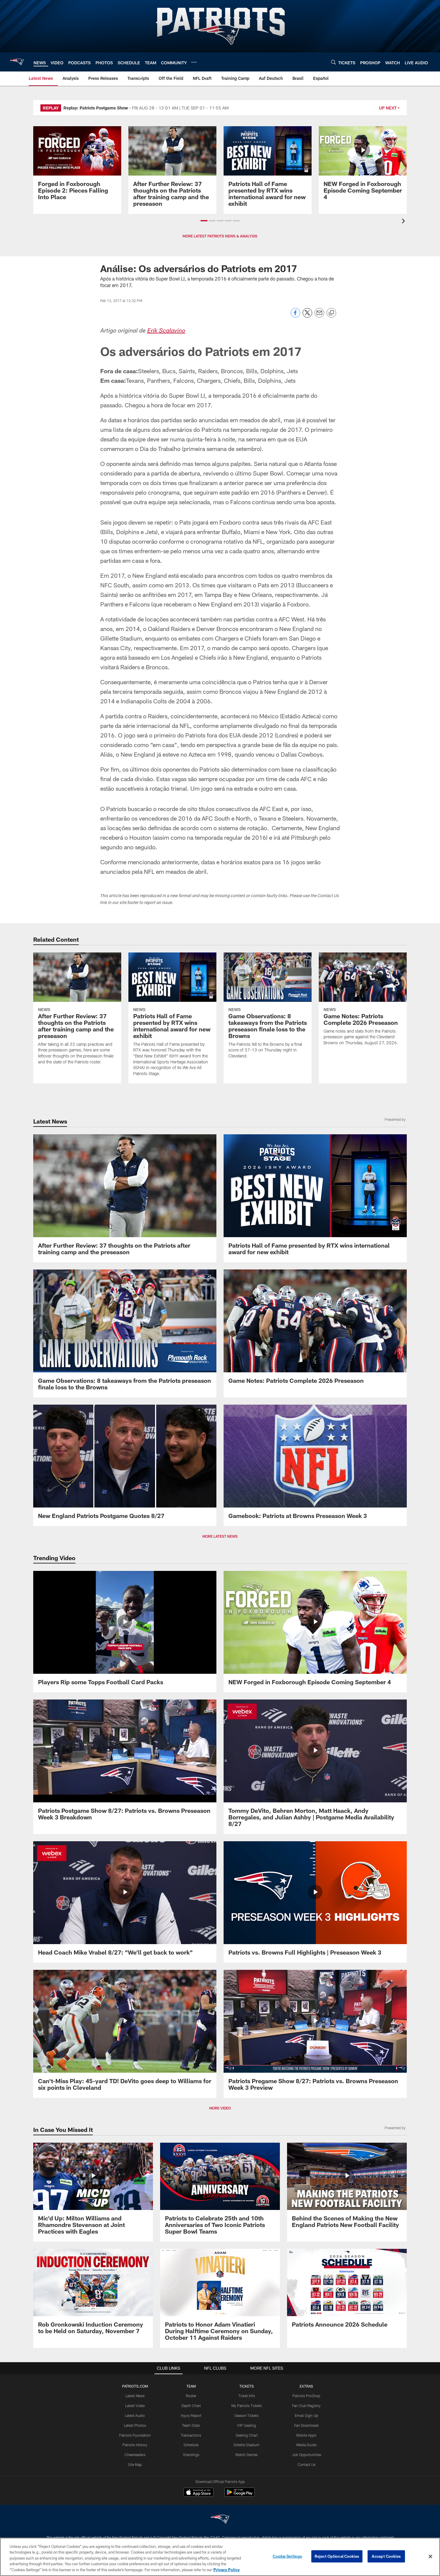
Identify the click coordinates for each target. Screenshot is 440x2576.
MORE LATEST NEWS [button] (220, 1536)
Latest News (135, 2396)
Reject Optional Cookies (337, 2556)
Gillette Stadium (246, 2445)
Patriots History (135, 2445)
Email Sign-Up (307, 2415)
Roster (191, 2396)
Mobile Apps (306, 2435)
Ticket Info (247, 2396)
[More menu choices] (194, 62)
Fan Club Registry (306, 2406)
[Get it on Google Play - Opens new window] (240, 2495)
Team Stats (191, 2425)
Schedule (191, 2445)
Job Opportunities (307, 2455)
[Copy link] (331, 313)
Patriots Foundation (135, 2435)
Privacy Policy (227, 2570)
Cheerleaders (135, 2455)
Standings (191, 2455)
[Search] (333, 62)
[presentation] (404, 222)
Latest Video (135, 2406)
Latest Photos (135, 2425)
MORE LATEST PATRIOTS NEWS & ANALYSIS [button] (220, 236)
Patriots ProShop (306, 2396)
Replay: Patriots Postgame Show (96, 108)
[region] (220, 2557)
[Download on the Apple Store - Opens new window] (198, 2493)
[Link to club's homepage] (17, 62)
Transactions (191, 2435)
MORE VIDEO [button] (220, 2108)
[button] (204, 221)
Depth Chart (191, 2406)
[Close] (430, 2557)
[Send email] (319, 316)
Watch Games (246, 2455)
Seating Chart (247, 2435)
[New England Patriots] (220, 2520)
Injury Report (191, 2415)
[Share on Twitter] (307, 316)
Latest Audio (135, 2415)
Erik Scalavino (166, 331)
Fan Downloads (307, 2425)
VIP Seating (246, 2425)
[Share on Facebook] (295, 316)
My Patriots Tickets (247, 2406)
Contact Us (307, 2464)
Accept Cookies (386, 2556)
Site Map (135, 2464)
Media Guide (306, 2445)
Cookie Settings (287, 2556)
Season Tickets (246, 2415)
